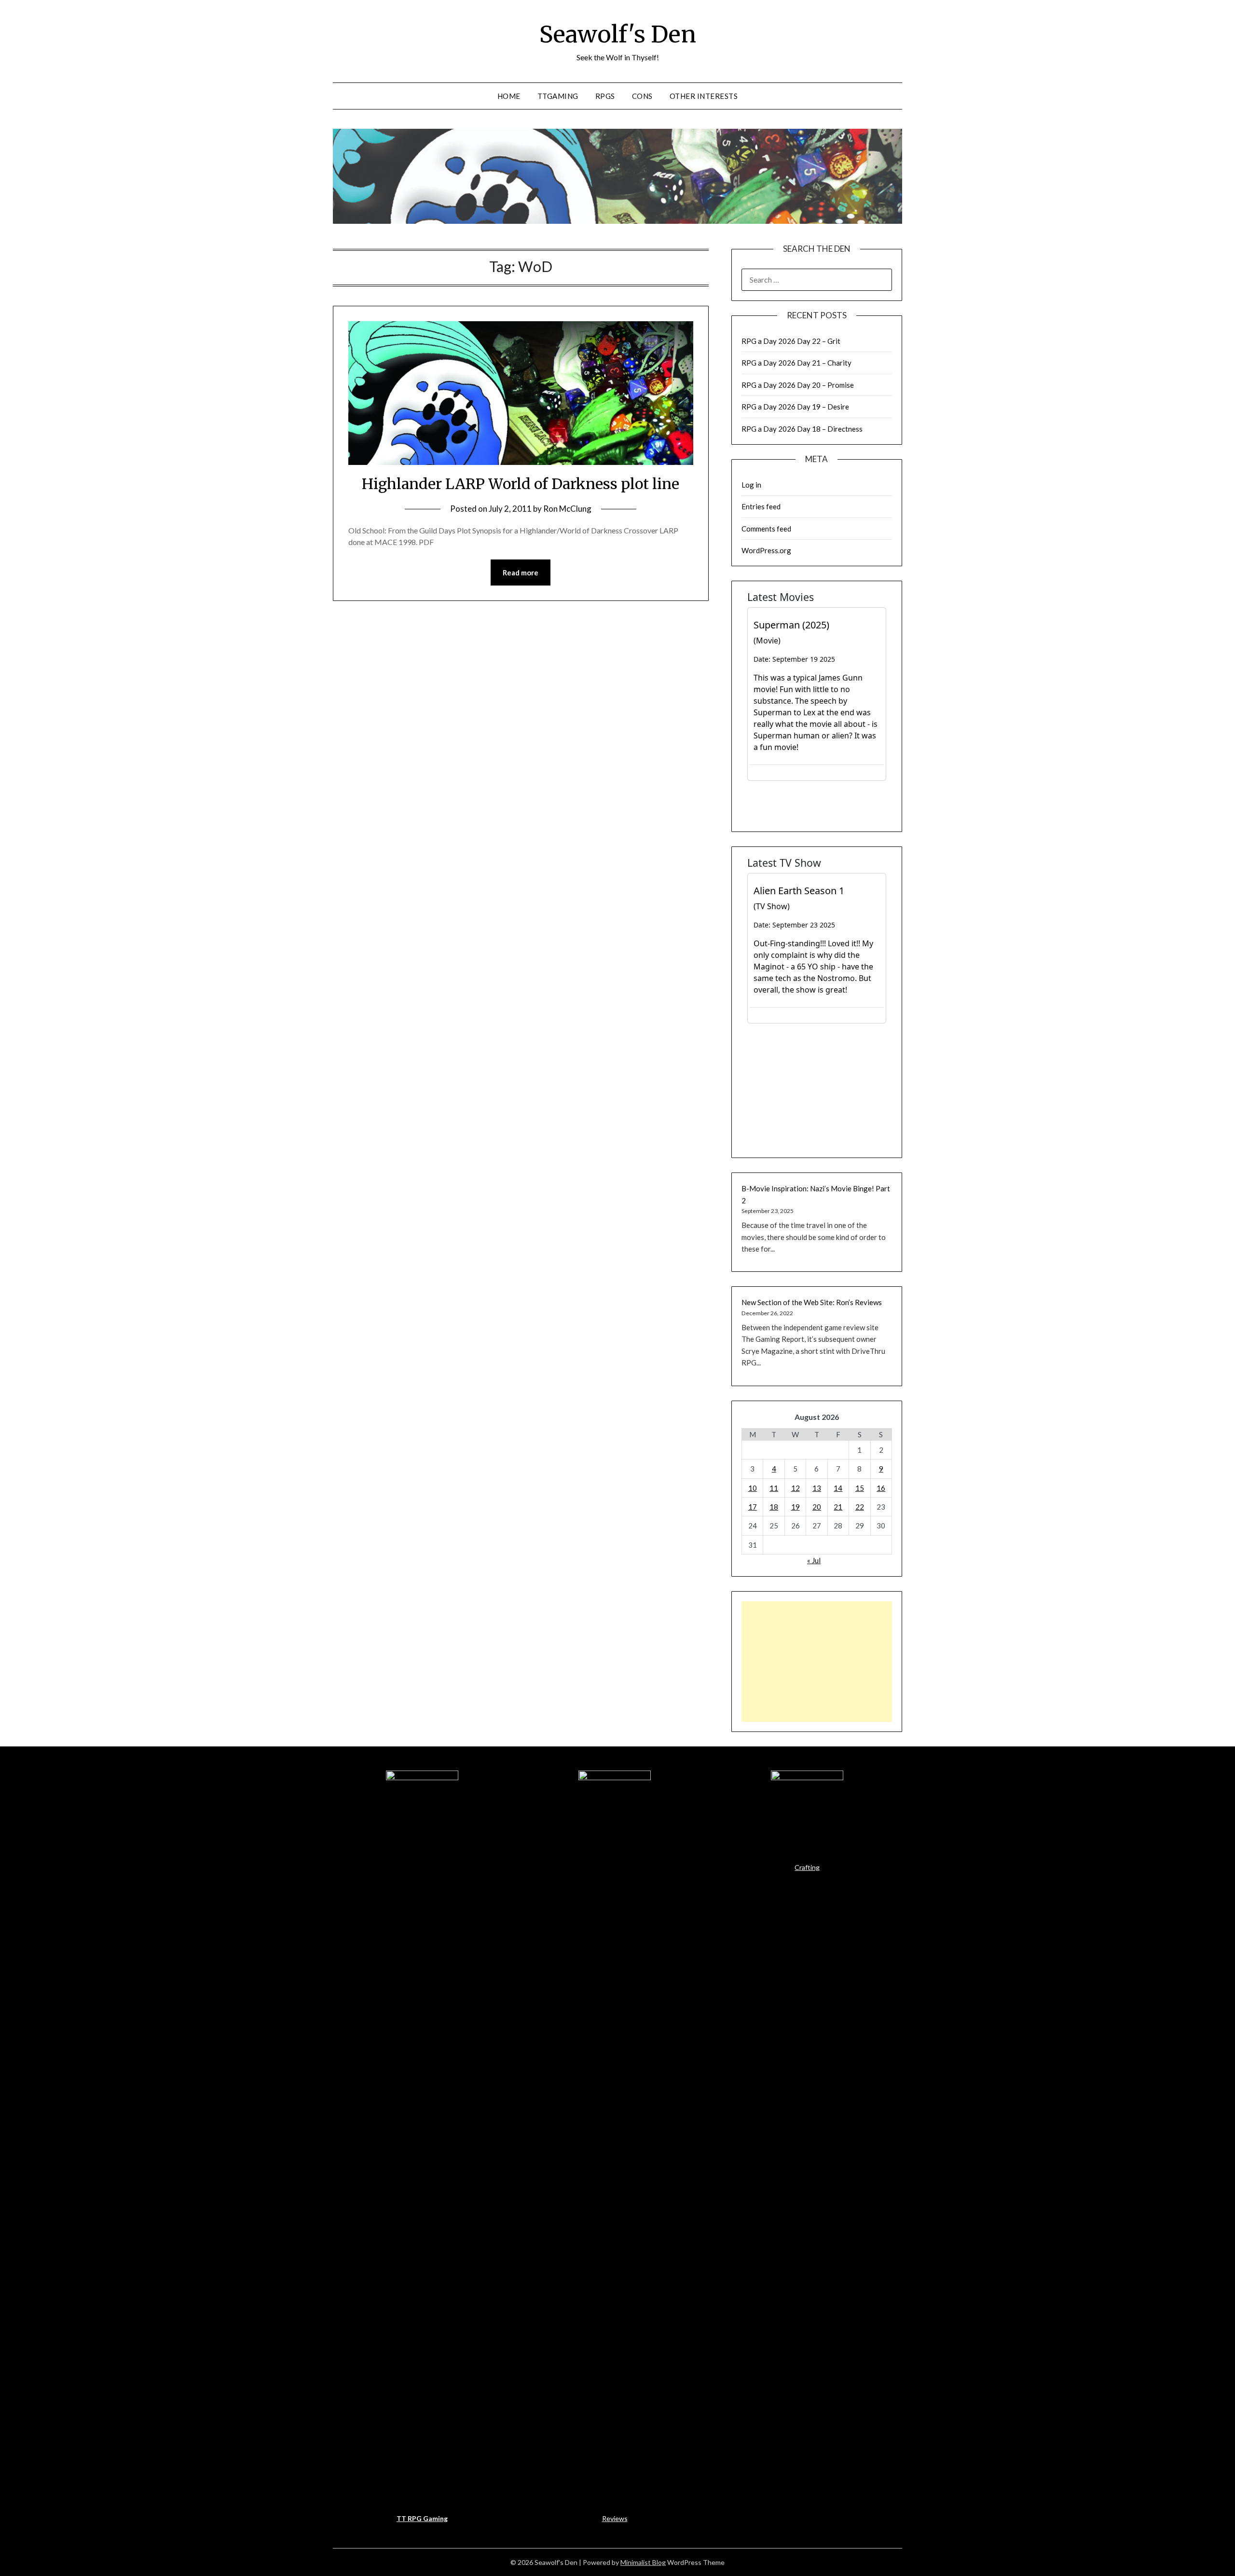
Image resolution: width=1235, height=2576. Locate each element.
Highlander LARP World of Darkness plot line (521, 484)
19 (796, 1507)
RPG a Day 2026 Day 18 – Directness (802, 429)
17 (753, 1507)
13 (817, 1488)
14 (838, 1488)
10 (753, 1488)
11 (774, 1488)
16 (881, 1488)
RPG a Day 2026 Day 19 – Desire (795, 407)
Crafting (807, 1867)
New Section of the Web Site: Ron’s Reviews (812, 1302)
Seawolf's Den (618, 34)
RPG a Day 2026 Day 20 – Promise (798, 385)
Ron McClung (567, 509)
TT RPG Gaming (422, 2518)
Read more (521, 572)
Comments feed (766, 529)
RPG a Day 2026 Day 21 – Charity (796, 363)
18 (774, 1507)
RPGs (605, 96)
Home (509, 96)
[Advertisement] (817, 1662)
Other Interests (704, 96)
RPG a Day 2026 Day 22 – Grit (791, 341)
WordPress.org (766, 550)
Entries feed (761, 506)
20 (817, 1507)
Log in (751, 485)
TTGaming (558, 96)
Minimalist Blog (643, 2562)
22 (860, 1507)
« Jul (814, 1560)
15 (860, 1488)
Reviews (615, 2518)
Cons (642, 96)
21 (838, 1507)
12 (796, 1488)
